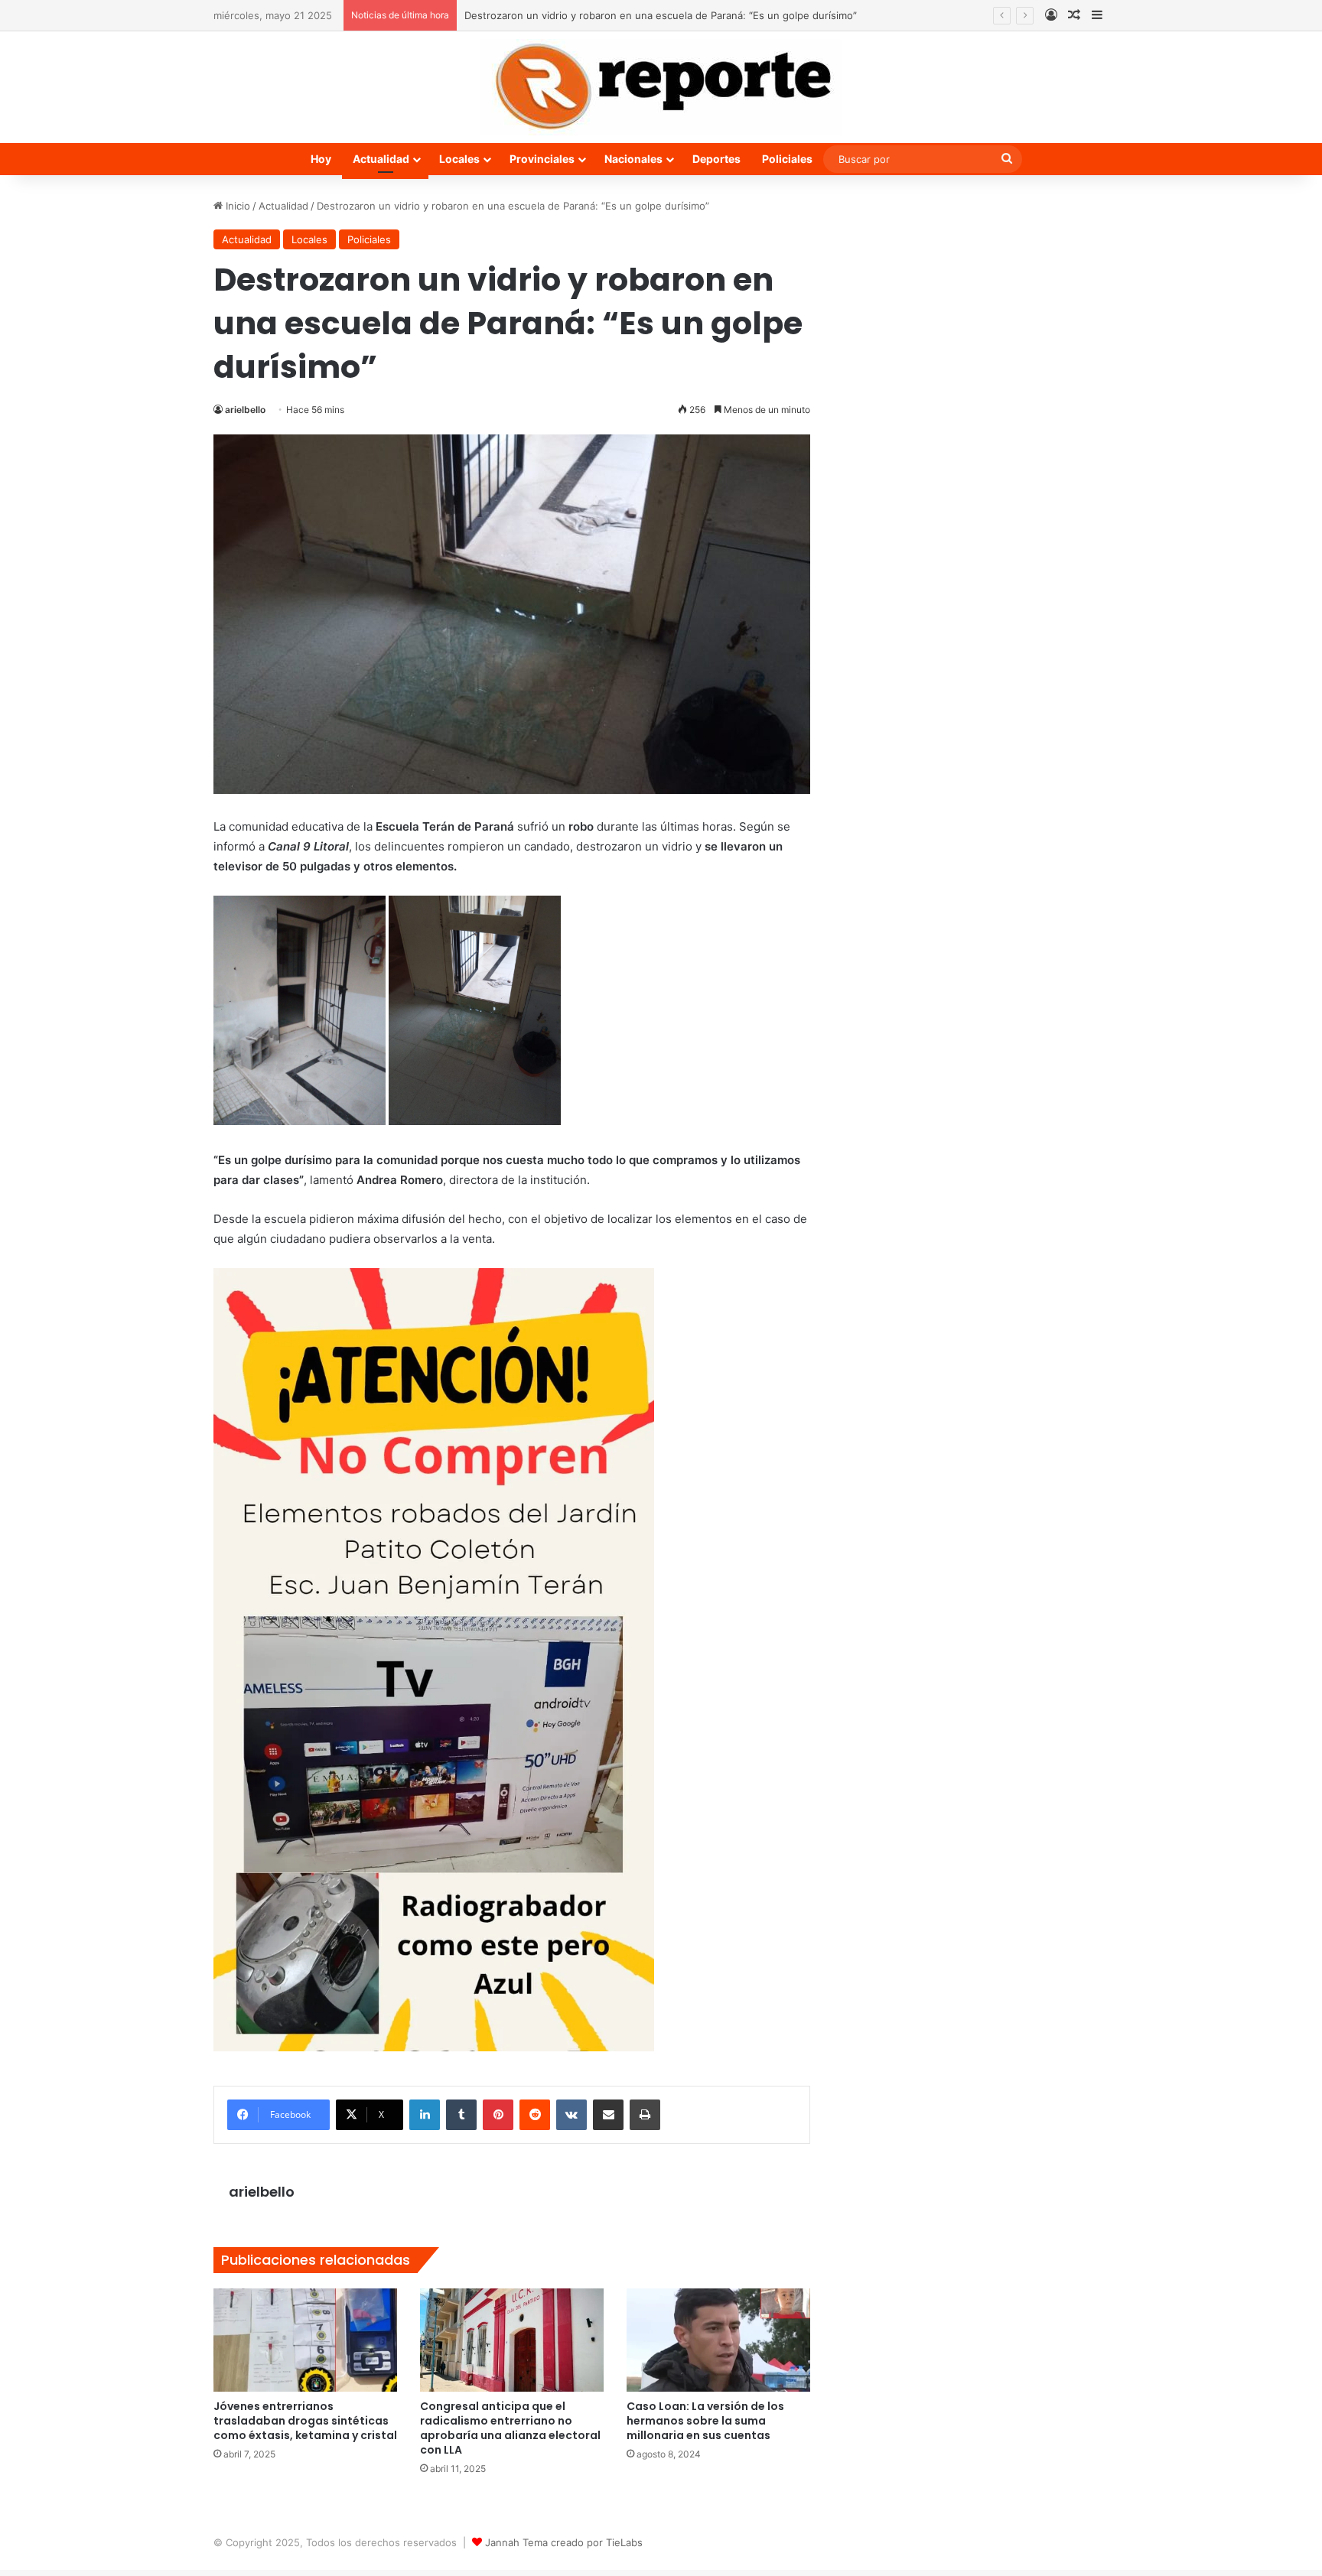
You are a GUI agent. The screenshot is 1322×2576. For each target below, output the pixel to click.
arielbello (245, 410)
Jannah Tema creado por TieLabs (564, 2542)
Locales (459, 159)
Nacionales (633, 159)
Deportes (716, 159)
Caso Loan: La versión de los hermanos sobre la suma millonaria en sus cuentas (705, 2421)
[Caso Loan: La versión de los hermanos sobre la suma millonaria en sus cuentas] (718, 2340)
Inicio (236, 206)
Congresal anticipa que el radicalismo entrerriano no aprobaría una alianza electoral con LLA (510, 2428)
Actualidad (381, 159)
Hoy (321, 159)
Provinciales (542, 159)
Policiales (787, 159)
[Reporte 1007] (661, 87)
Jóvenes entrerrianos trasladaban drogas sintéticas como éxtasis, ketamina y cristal (305, 2421)
